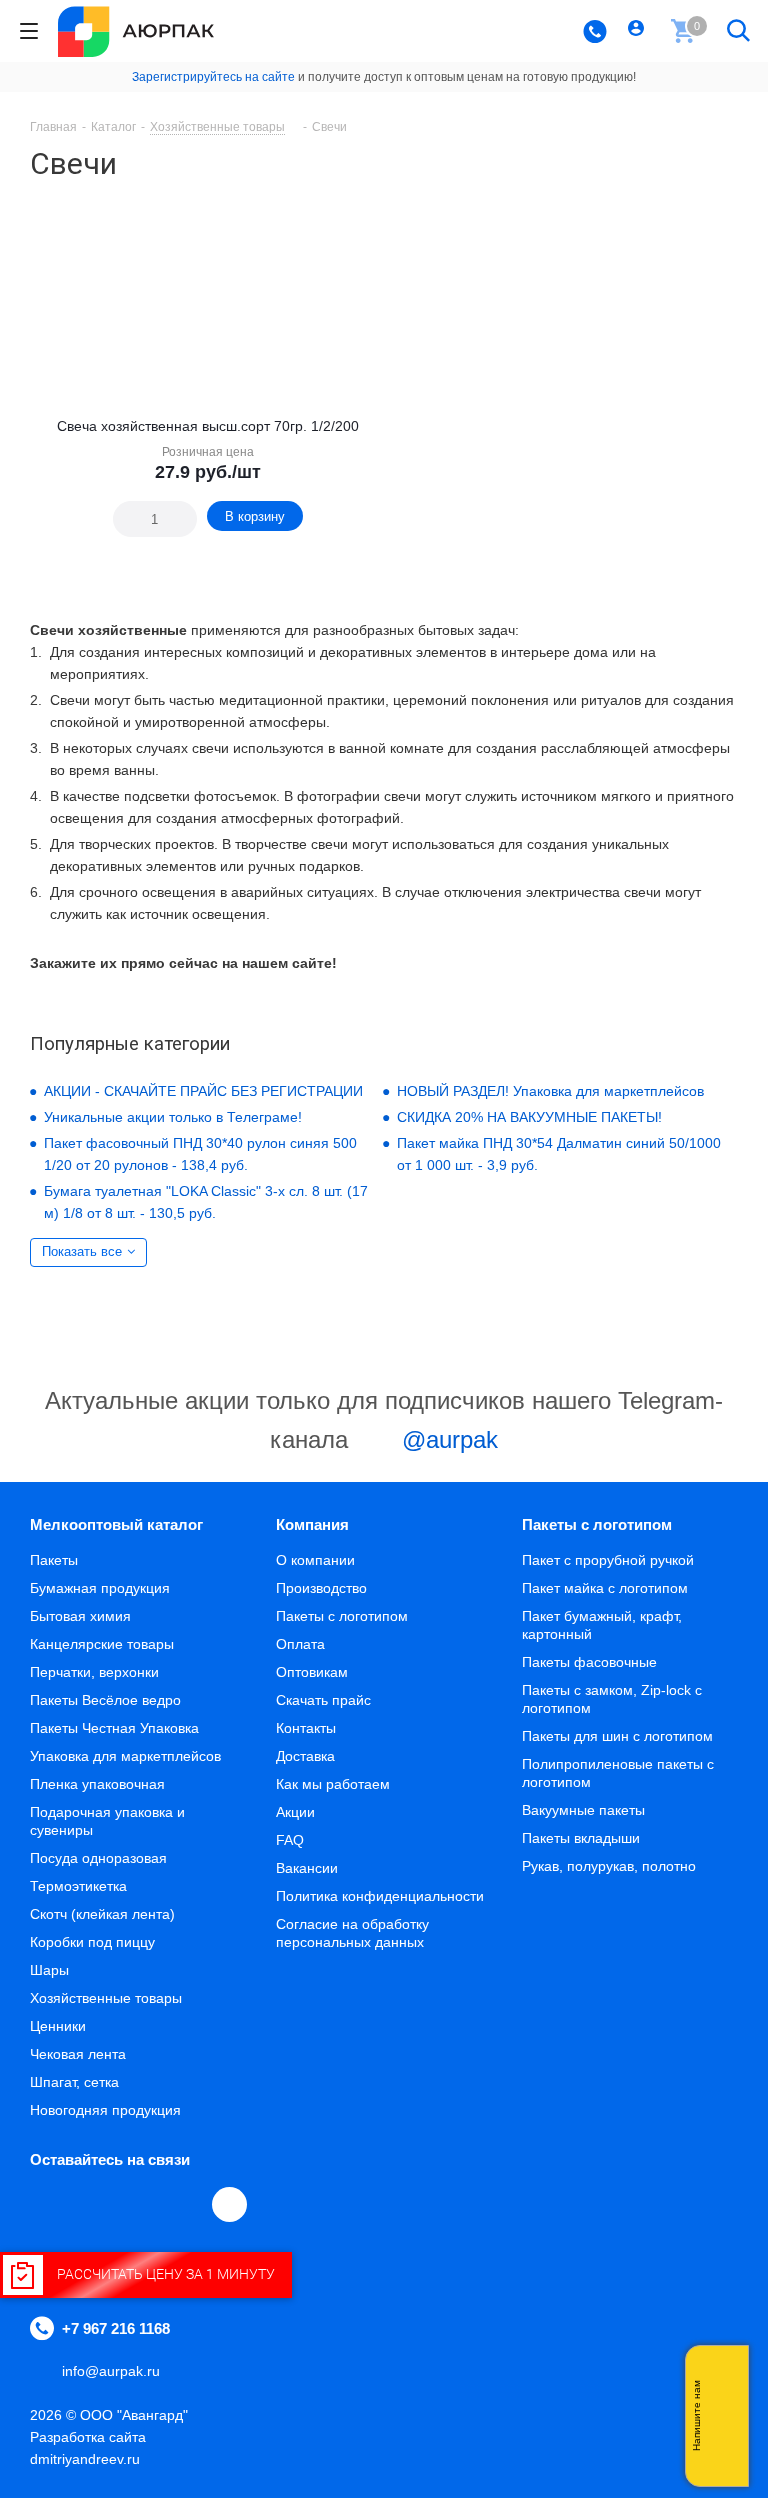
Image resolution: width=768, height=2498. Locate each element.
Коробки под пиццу (92, 1942)
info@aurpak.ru (111, 2371)
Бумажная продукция (100, 1588)
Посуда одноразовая (98, 1858)
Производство (321, 1588)
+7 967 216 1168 (116, 2328)
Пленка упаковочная (97, 1784)
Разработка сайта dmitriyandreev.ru (88, 2448)
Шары (49, 1970)
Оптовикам (312, 1672)
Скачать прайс (323, 1700)
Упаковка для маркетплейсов (125, 1756)
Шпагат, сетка (74, 2082)
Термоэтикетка (78, 1886)
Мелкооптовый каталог (116, 1524)
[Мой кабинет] (638, 31)
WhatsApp (186, 2204)
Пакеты (54, 1560)
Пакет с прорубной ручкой (608, 1560)
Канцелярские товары (102, 1644)
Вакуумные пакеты (583, 1810)
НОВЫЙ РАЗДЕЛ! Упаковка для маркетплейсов (550, 1091)
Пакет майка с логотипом (605, 1588)
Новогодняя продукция (105, 2110)
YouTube (140, 2204)
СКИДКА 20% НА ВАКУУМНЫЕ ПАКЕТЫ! (529, 1117)
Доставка (305, 1756)
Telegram (94, 2204)
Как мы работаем (333, 1784)
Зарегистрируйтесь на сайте (213, 77)
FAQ (290, 1840)
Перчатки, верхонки (94, 1672)
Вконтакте (48, 2204)
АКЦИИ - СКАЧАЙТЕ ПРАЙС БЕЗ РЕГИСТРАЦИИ (203, 1091)
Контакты (306, 1728)
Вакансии (307, 1868)
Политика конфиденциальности (380, 1896)
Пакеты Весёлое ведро (105, 1700)
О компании (315, 1560)
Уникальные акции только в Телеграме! (173, 1117)
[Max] (229, 2204)
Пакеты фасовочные (589, 1662)
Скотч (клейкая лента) (102, 1914)
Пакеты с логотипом (342, 1616)
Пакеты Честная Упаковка (114, 1728)
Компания (312, 1524)
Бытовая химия (80, 1616)
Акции (295, 1812)
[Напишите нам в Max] (723, 2376)
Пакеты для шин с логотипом (617, 1736)
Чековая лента (78, 2054)
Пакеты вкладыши (581, 1838)
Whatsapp (723, 2416)
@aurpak (446, 1439)
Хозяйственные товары (106, 1998)
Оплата (300, 1644)
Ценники (58, 2026)
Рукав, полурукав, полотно (609, 1866)
